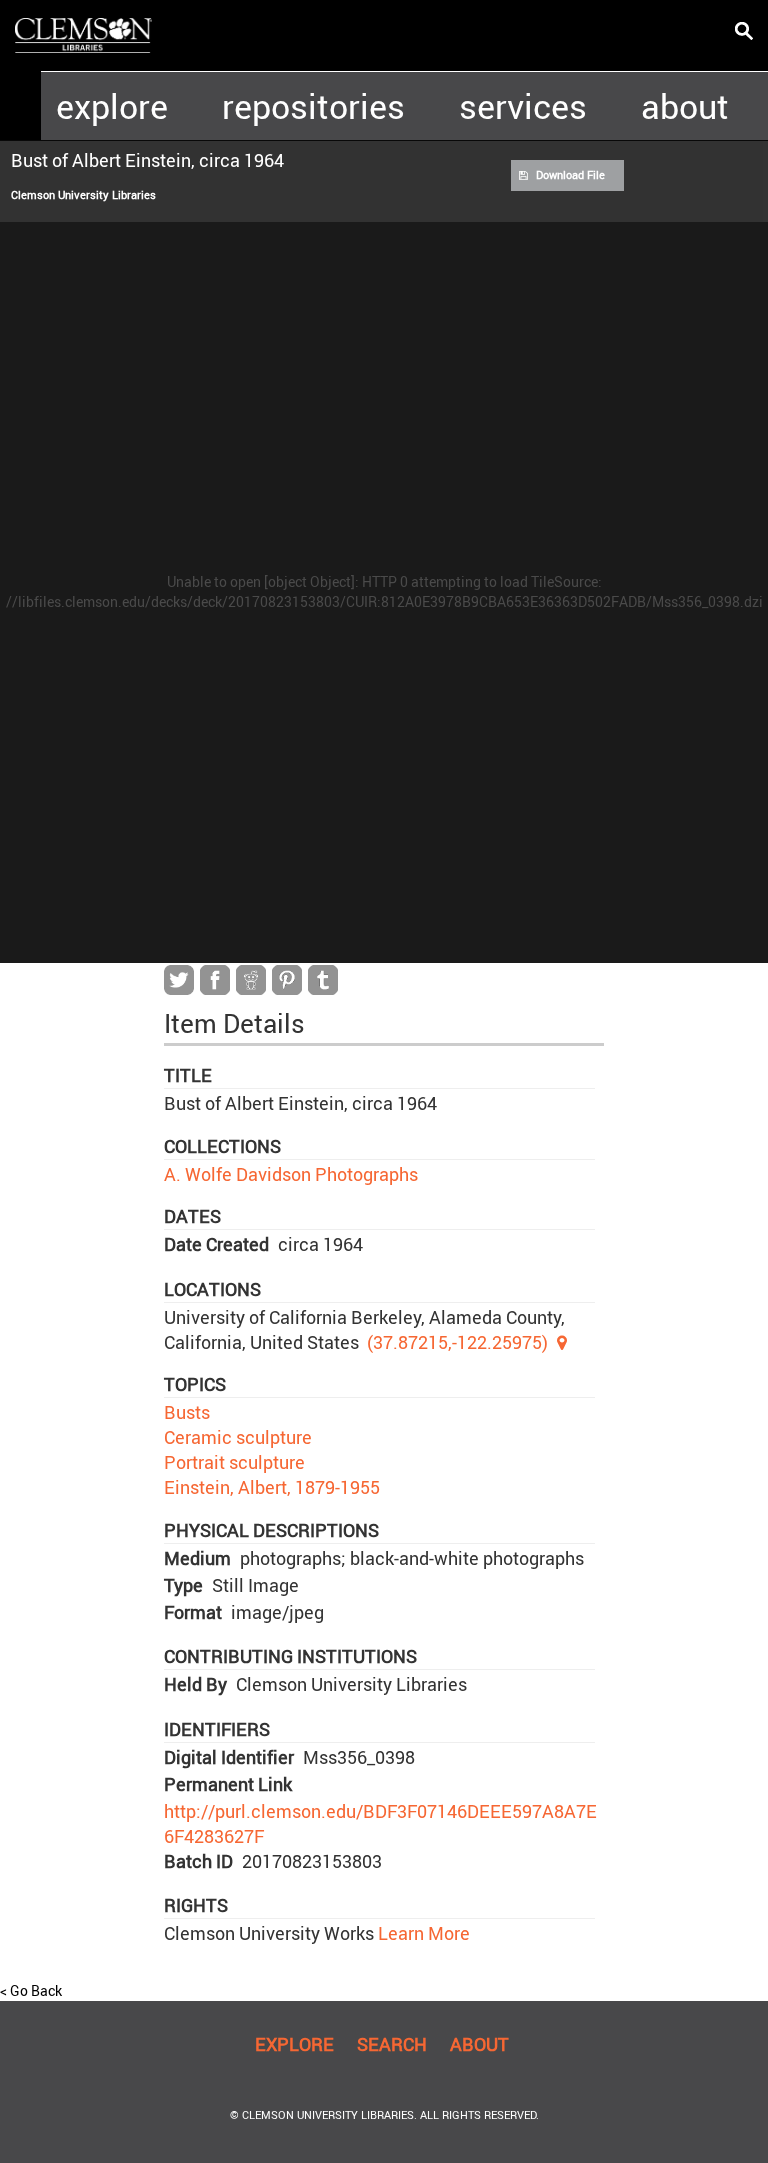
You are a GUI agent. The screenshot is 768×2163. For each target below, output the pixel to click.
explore (112, 106)
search (392, 2044)
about (685, 106)
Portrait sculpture (234, 1462)
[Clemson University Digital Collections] (83, 34)
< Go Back (31, 1990)
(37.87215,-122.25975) (457, 1342)
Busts (187, 1412)
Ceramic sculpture (238, 1437)
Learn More (422, 1933)
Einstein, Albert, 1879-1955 (272, 1487)
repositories (313, 106)
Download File (570, 175)
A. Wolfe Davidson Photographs (291, 1174)
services (523, 106)
